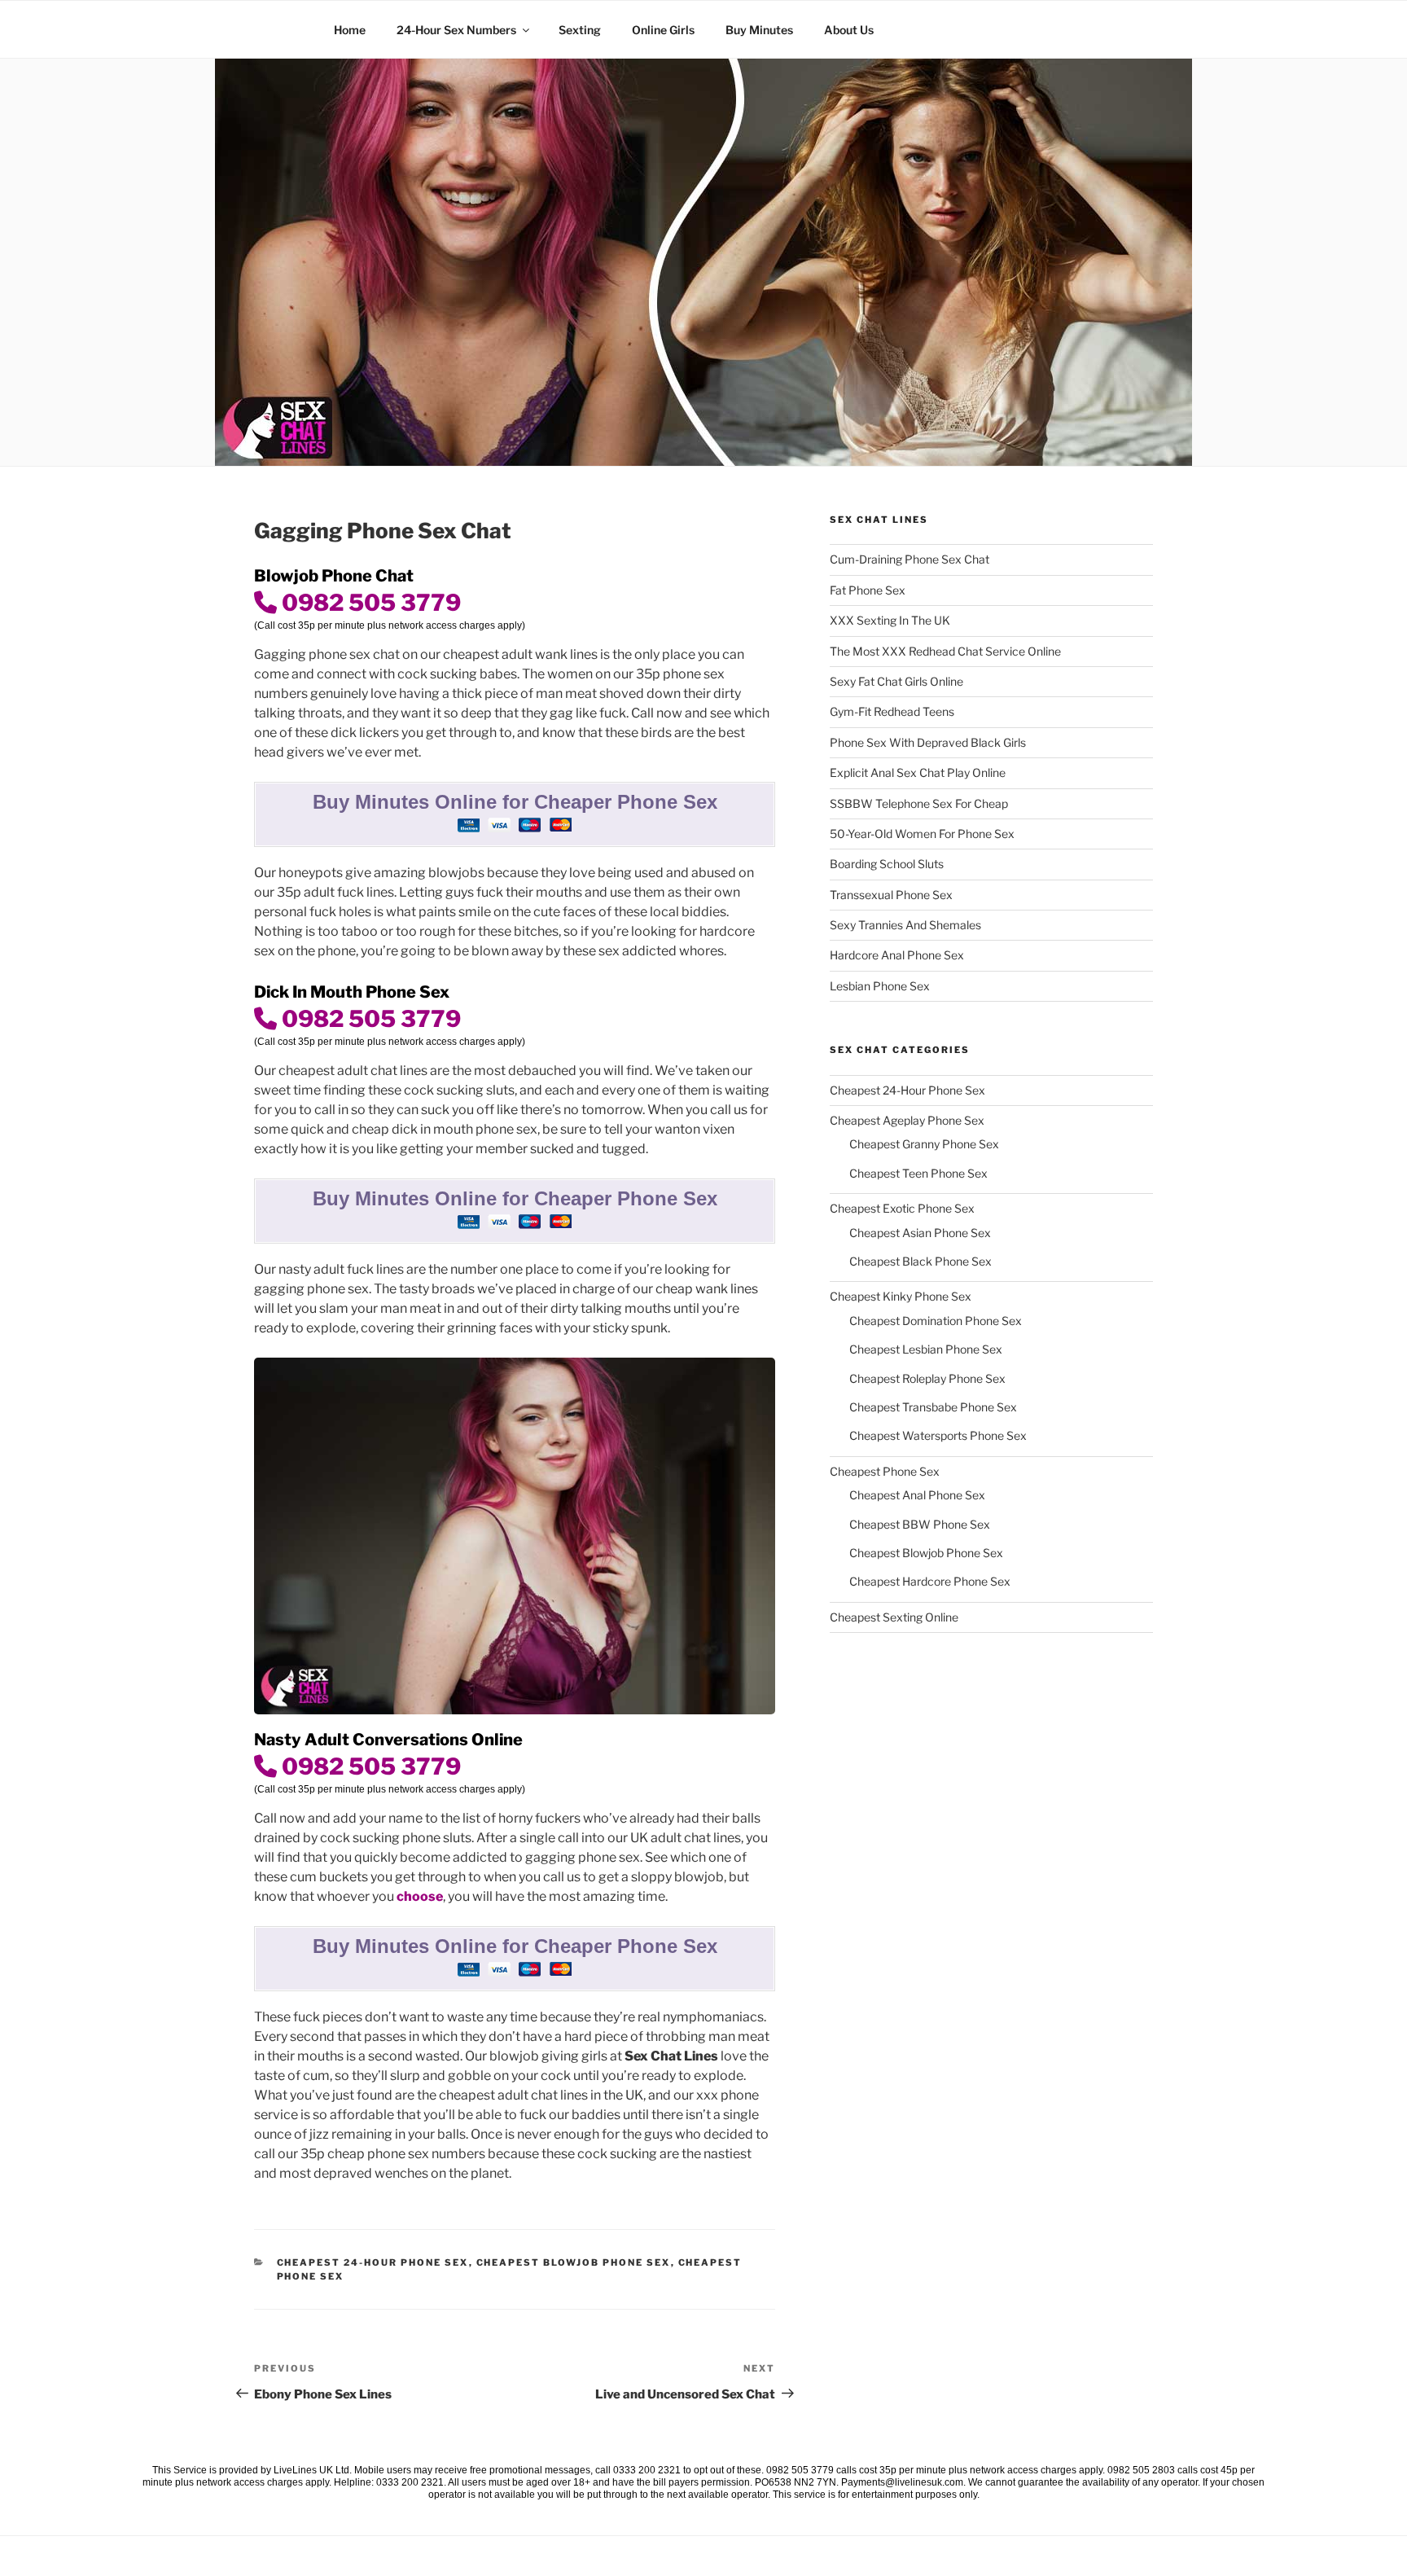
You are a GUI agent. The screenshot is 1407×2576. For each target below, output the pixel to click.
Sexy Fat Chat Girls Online (896, 681)
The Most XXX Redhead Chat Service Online (945, 651)
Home (350, 30)
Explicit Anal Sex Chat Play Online (918, 772)
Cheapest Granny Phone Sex (924, 1144)
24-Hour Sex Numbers (456, 30)
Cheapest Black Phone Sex (920, 1261)
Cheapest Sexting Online (894, 1617)
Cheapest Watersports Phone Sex (938, 1435)
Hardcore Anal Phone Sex (897, 955)
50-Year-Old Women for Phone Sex (922, 834)
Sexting (580, 30)
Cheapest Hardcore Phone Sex (930, 1581)
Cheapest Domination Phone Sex (936, 1321)
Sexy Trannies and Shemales (905, 925)
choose (420, 1896)
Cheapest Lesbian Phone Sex (926, 1349)
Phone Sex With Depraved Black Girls (928, 742)
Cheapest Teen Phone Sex (918, 1173)
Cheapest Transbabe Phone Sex (933, 1407)
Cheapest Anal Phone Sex (917, 1495)
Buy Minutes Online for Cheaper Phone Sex (515, 802)
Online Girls (663, 30)
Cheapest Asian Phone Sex (920, 1233)
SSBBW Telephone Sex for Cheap (919, 803)
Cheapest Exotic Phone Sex (902, 1208)
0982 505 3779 (369, 603)
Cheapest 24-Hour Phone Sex (373, 2262)
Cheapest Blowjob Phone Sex (574, 2262)
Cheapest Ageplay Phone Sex (907, 1120)
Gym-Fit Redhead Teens (892, 711)
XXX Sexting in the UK (890, 620)
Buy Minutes (759, 30)
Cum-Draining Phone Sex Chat (910, 559)
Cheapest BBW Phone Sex (920, 1524)
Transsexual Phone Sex (891, 895)
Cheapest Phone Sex (885, 1471)
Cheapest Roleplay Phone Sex (927, 1378)
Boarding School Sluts (887, 864)
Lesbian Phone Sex (880, 986)
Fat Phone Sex (868, 590)
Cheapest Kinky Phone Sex (901, 1296)
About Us (849, 30)
